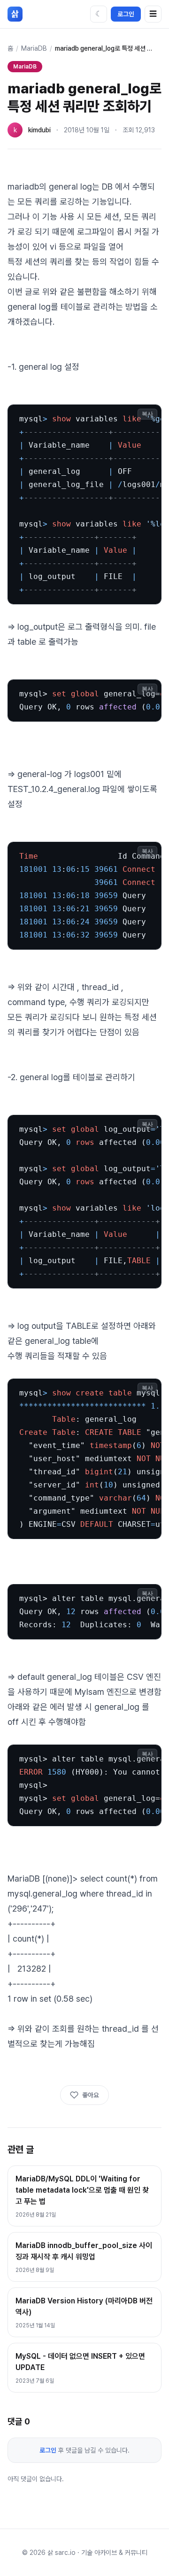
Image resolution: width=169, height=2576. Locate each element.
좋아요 (91, 2095)
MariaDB (34, 48)
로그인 (126, 14)
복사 (147, 414)
